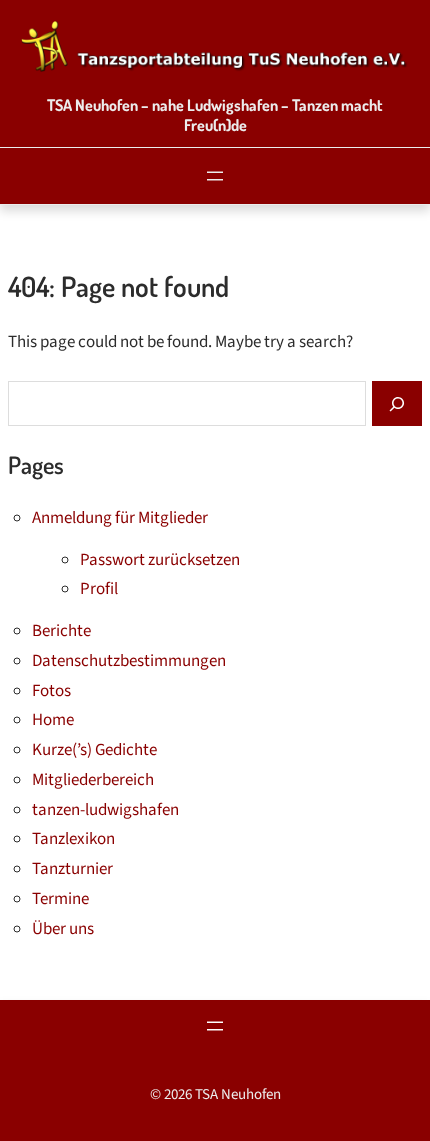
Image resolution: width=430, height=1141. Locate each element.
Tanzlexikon (73, 839)
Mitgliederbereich (93, 780)
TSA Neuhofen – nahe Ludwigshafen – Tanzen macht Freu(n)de (215, 115)
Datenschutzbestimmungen (129, 661)
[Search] (397, 403)
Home (53, 720)
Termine (60, 899)
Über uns (63, 929)
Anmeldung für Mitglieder (120, 518)
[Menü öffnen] (215, 176)
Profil (99, 589)
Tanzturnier (72, 869)
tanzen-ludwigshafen (105, 810)
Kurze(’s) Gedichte (94, 750)
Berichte (61, 631)
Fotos (51, 691)
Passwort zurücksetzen (160, 560)
